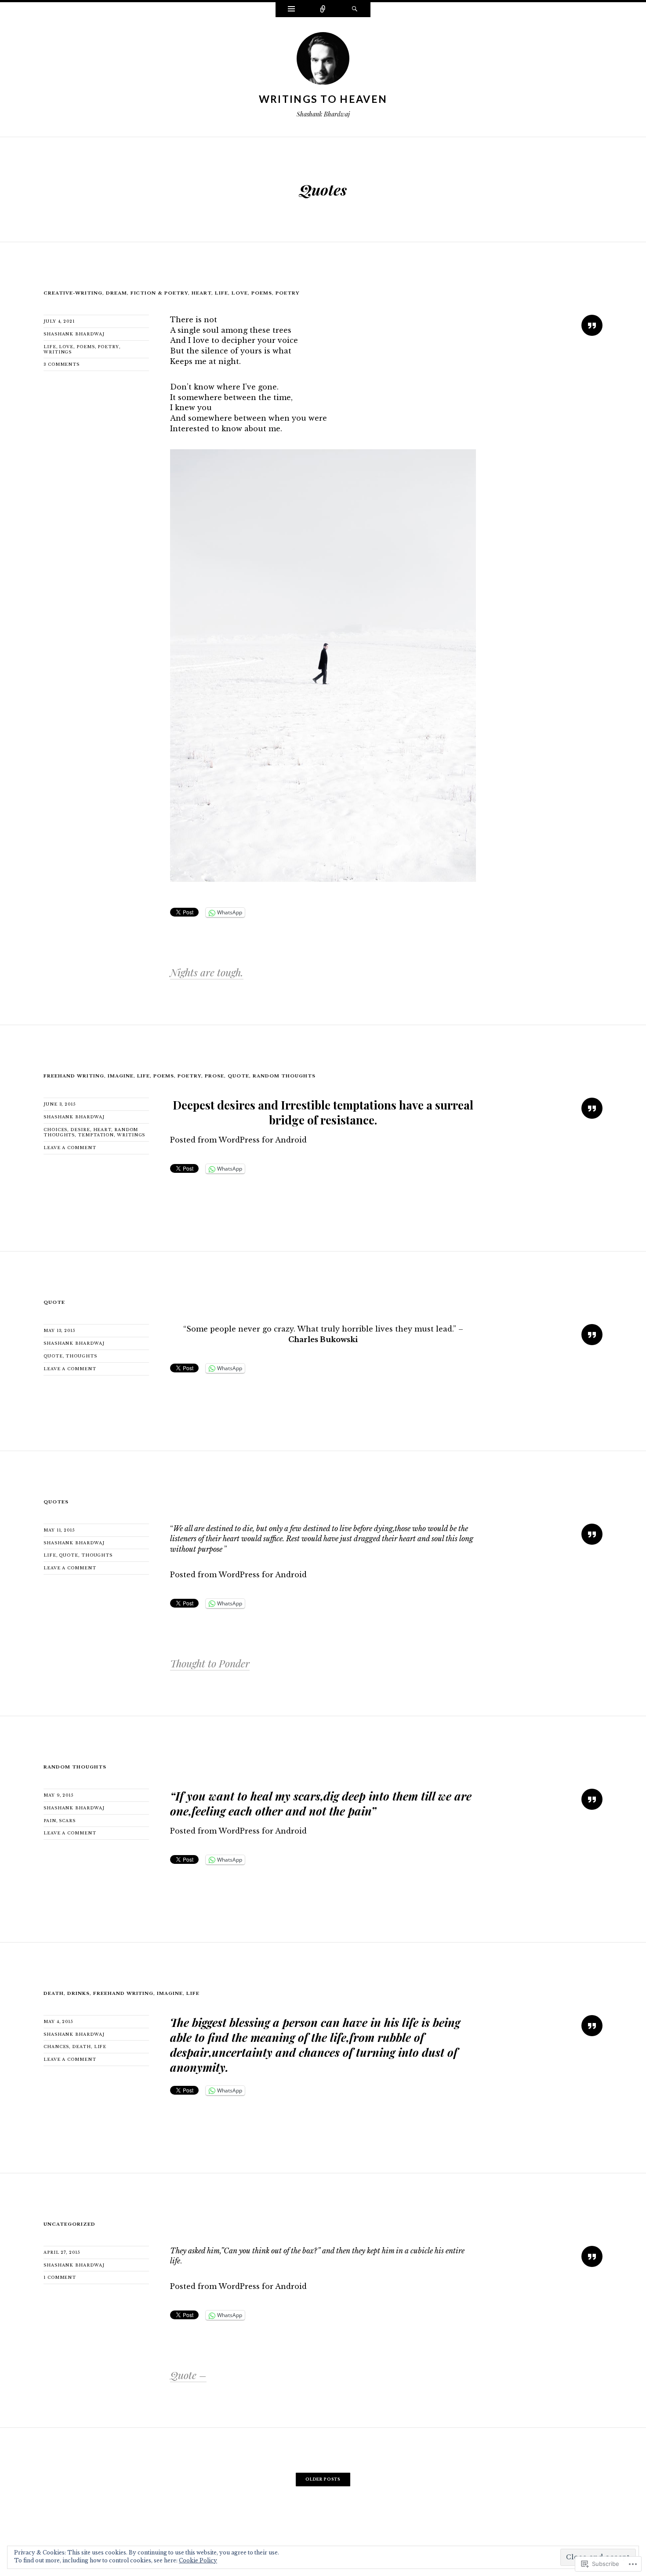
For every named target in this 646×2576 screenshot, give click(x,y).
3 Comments (62, 364)
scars (67, 1821)
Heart (201, 293)
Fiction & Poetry (160, 293)
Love (240, 293)
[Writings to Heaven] (323, 61)
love (66, 347)
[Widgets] (291, 10)
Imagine (121, 1076)
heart (102, 1130)
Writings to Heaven (323, 99)
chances (56, 2047)
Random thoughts (284, 1076)
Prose (214, 1076)
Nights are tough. (207, 972)
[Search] (355, 10)
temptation (96, 1135)
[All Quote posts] (592, 325)
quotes (56, 1502)
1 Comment (60, 2277)
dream (116, 293)
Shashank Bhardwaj (74, 334)
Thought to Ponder (210, 1663)
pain (50, 1821)
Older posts (323, 2479)
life (50, 1555)
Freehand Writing (74, 1076)
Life (221, 293)
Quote (238, 1076)
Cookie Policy (198, 2560)
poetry (288, 293)
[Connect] (323, 10)
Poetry (108, 347)
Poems (262, 293)
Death (54, 1993)
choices (55, 1130)
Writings (58, 352)
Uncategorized (69, 2224)
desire (80, 1130)
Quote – (188, 2375)
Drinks (78, 1993)
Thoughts (81, 1356)
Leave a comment (70, 1148)
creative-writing (73, 293)
